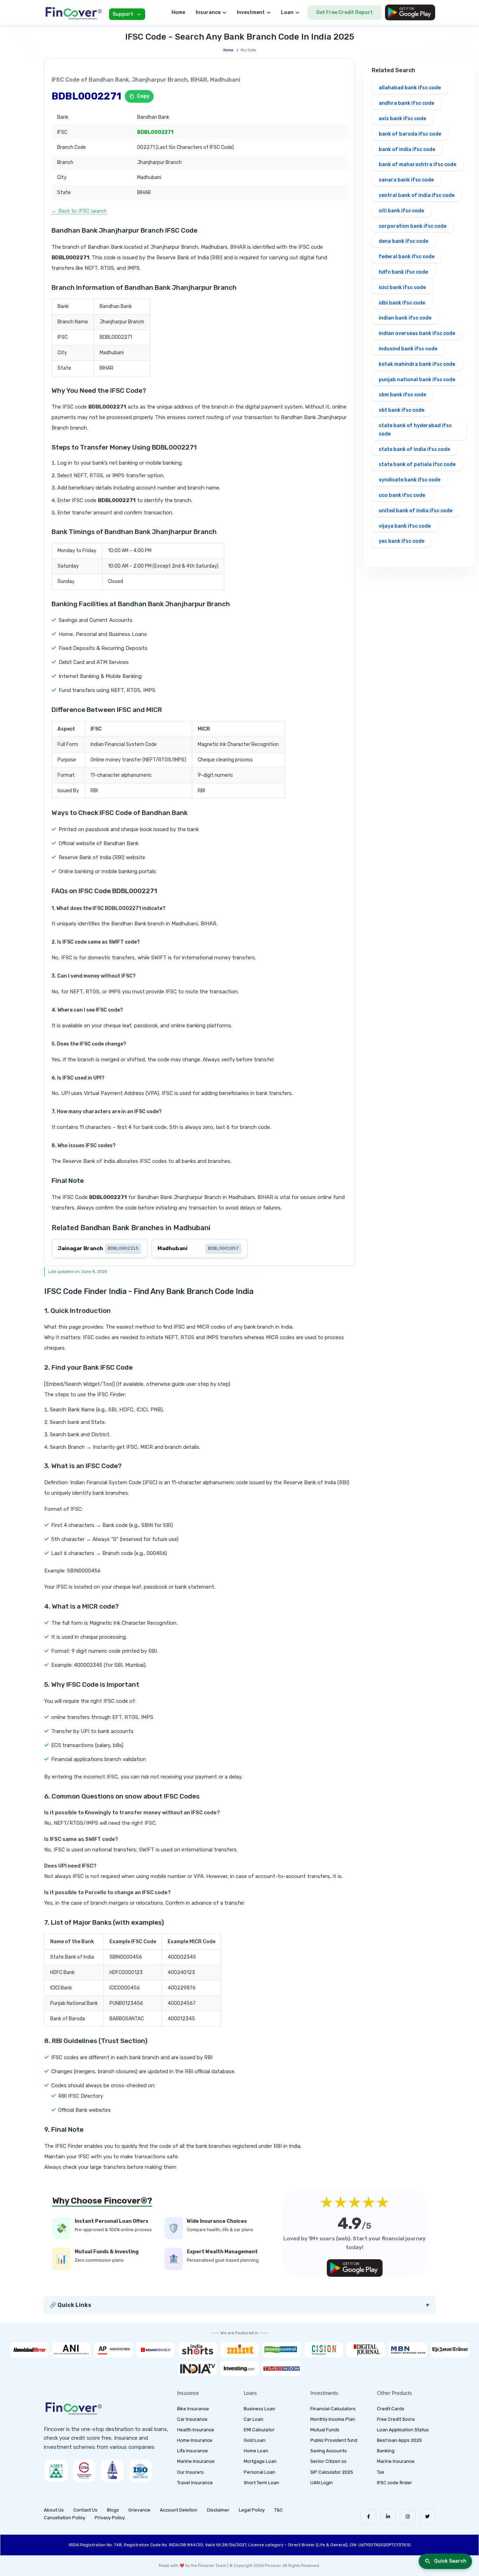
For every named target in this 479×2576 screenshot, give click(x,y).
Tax (381, 2472)
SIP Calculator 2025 (332, 2472)
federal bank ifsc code (407, 257)
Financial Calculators (333, 2409)
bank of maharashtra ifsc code (417, 165)
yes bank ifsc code (402, 541)
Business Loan (259, 2409)
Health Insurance (196, 2430)
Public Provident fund (334, 2440)
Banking (386, 2451)
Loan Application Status (403, 2430)
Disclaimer (218, 2510)
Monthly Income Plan (333, 2419)
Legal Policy (252, 2510)
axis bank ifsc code (402, 119)
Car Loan (254, 2419)
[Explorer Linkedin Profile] (388, 2517)
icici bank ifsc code (402, 287)
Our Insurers (190, 2472)
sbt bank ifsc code (402, 410)
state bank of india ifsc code (414, 449)
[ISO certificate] (140, 2471)
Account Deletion (179, 2510)
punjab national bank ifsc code (417, 380)
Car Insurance (192, 2419)
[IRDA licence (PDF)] (112, 2471)
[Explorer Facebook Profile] (368, 2517)
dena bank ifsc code (403, 241)
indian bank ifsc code (405, 318)
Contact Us (85, 2510)
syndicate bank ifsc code (410, 480)
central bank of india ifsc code (417, 195)
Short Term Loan (261, 2483)
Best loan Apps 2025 (399, 2440)
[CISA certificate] (84, 2471)
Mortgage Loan (260, 2461)
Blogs (113, 2510)
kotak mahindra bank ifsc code (417, 364)
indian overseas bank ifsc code (417, 333)
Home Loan (256, 2451)
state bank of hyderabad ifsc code (415, 430)
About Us (54, 2510)
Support (123, 14)
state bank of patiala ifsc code (417, 464)
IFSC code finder (394, 2483)
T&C (279, 2510)
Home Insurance (195, 2440)
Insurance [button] (208, 12)
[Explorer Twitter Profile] (427, 2517)
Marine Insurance (196, 2461)
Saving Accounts (329, 2451)
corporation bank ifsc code (413, 226)
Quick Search (450, 2561)
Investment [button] (251, 12)
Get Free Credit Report (345, 12)
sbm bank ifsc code (402, 395)
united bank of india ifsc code (416, 511)
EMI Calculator (259, 2430)
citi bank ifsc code (401, 211)
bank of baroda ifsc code (410, 134)
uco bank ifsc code (402, 495)
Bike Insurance (193, 2409)
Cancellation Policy (65, 2518)
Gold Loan (255, 2440)
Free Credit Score (396, 2419)
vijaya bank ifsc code (405, 526)
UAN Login (322, 2483)
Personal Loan (259, 2472)
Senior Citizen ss (328, 2461)
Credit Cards (391, 2409)
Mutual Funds (325, 2430)
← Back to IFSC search (79, 211)
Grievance (139, 2510)
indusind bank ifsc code (408, 349)
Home (178, 12)
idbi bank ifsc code (402, 303)
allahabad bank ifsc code (410, 88)
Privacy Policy (110, 2518)
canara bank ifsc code (406, 180)
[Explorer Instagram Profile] (408, 2517)
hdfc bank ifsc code (403, 272)
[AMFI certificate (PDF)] (56, 2471)
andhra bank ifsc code (406, 103)
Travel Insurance (195, 2483)
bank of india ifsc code (407, 149)
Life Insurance (193, 2451)
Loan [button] (287, 12)
